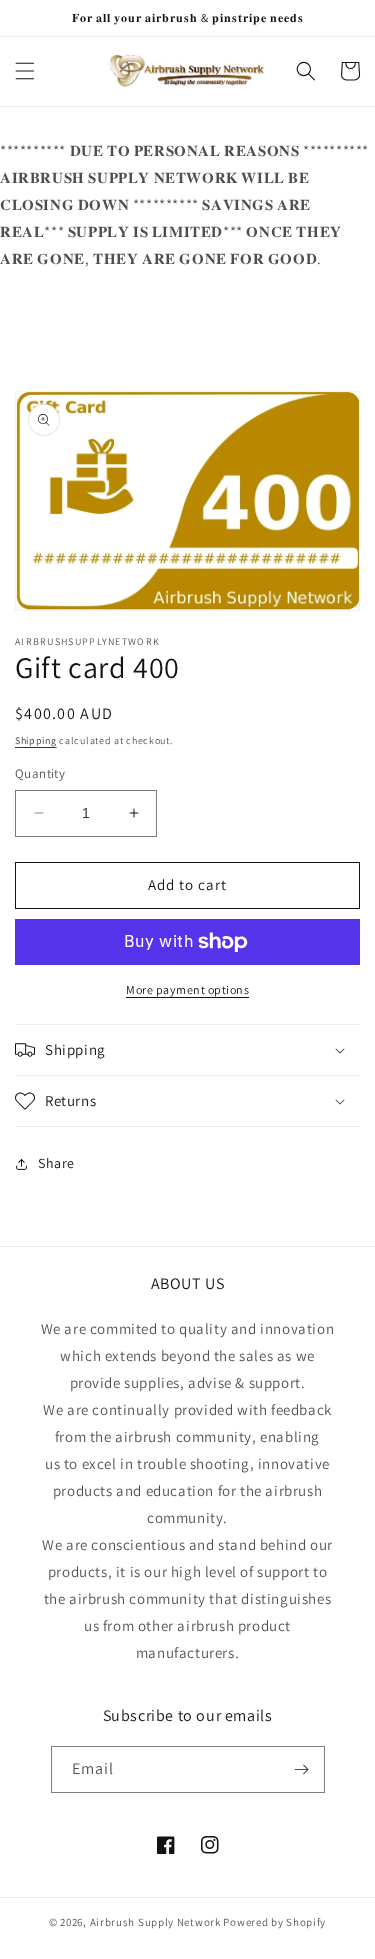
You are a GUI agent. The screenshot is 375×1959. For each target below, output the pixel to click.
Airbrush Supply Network (157, 1922)
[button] (25, 71)
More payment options (187, 989)
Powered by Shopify (274, 1922)
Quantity (40, 773)
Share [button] (56, 1163)
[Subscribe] (302, 1769)
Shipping (36, 740)
